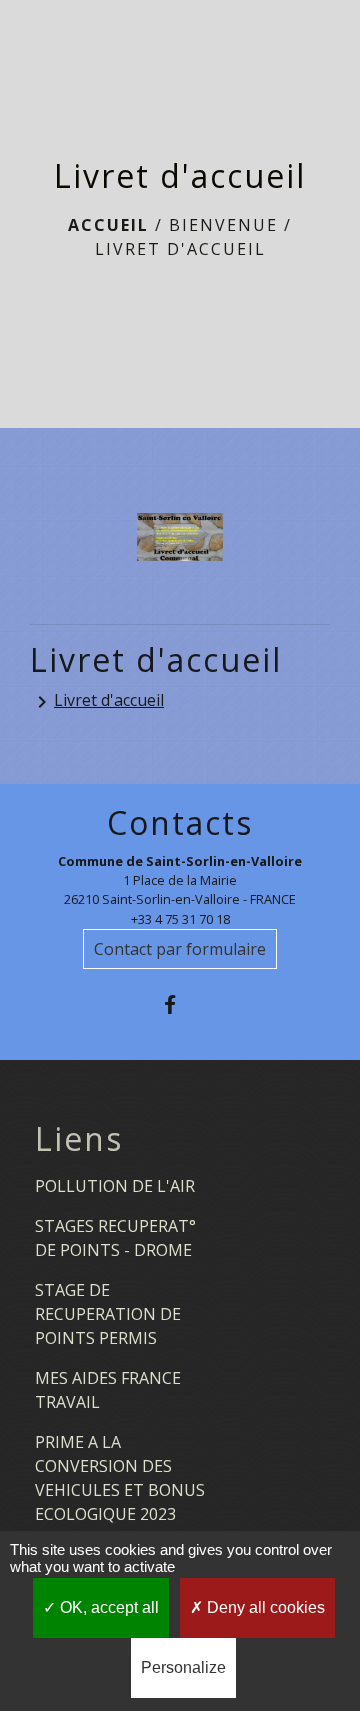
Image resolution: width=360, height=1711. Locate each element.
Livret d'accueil (180, 249)
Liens (79, 1139)
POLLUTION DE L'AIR (115, 1186)
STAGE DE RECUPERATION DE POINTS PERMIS (108, 1314)
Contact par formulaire (180, 949)
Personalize (183, 1667)
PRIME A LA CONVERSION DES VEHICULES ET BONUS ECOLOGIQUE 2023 (120, 1478)
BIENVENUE (223, 225)
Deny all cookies (264, 1607)
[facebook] (179, 1004)
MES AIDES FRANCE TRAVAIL (108, 1390)
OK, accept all (107, 1607)
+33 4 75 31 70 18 (180, 919)
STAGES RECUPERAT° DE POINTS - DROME (115, 1238)
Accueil (108, 225)
